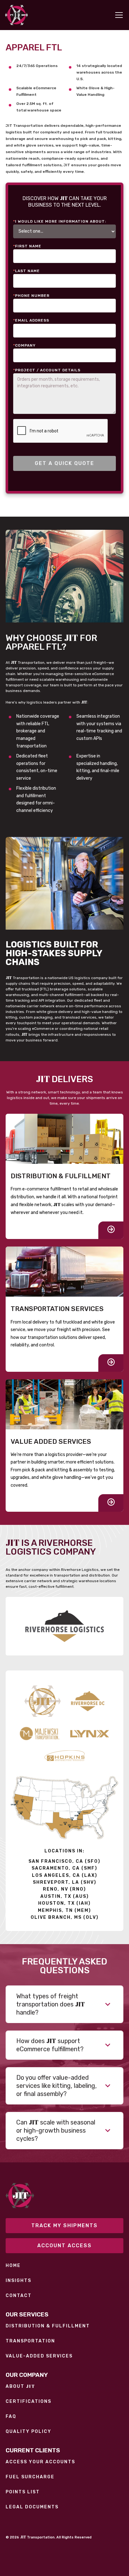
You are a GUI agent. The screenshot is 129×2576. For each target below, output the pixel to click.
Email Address (31, 320)
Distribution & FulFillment (48, 2326)
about (20, 2386)
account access (64, 2246)
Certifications (28, 2402)
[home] (16, 15)
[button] (118, 15)
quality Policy (28, 2432)
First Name (27, 246)
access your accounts (40, 2462)
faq (11, 2417)
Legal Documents (32, 2507)
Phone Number (31, 296)
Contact (19, 2296)
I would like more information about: (60, 221)
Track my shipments (64, 2225)
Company (24, 345)
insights (18, 2281)
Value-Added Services (39, 2356)
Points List (23, 2492)
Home (13, 2266)
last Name (26, 271)
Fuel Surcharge (30, 2477)
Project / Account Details (47, 370)
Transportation (30, 2341)
